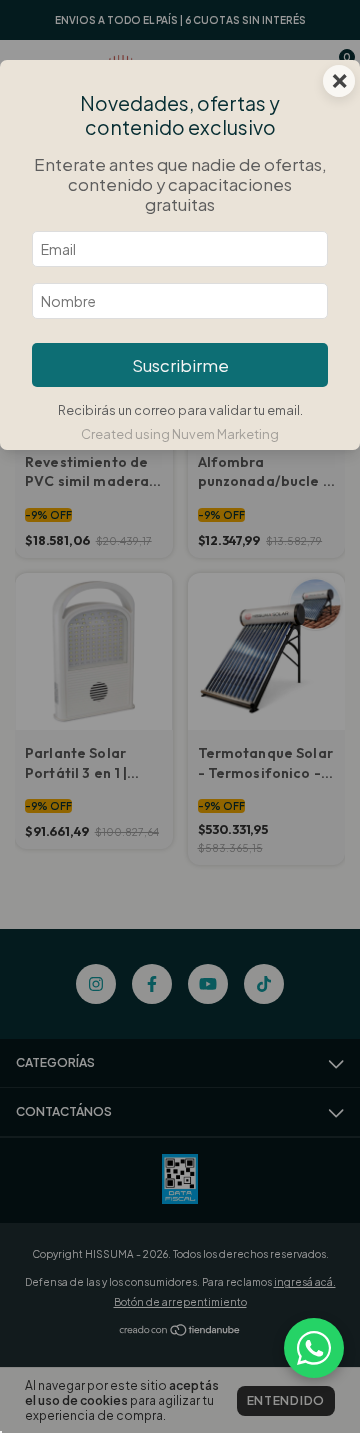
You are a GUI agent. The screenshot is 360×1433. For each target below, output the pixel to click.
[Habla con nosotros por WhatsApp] (314, 1348)
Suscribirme (180, 365)
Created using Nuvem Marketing (180, 434)
